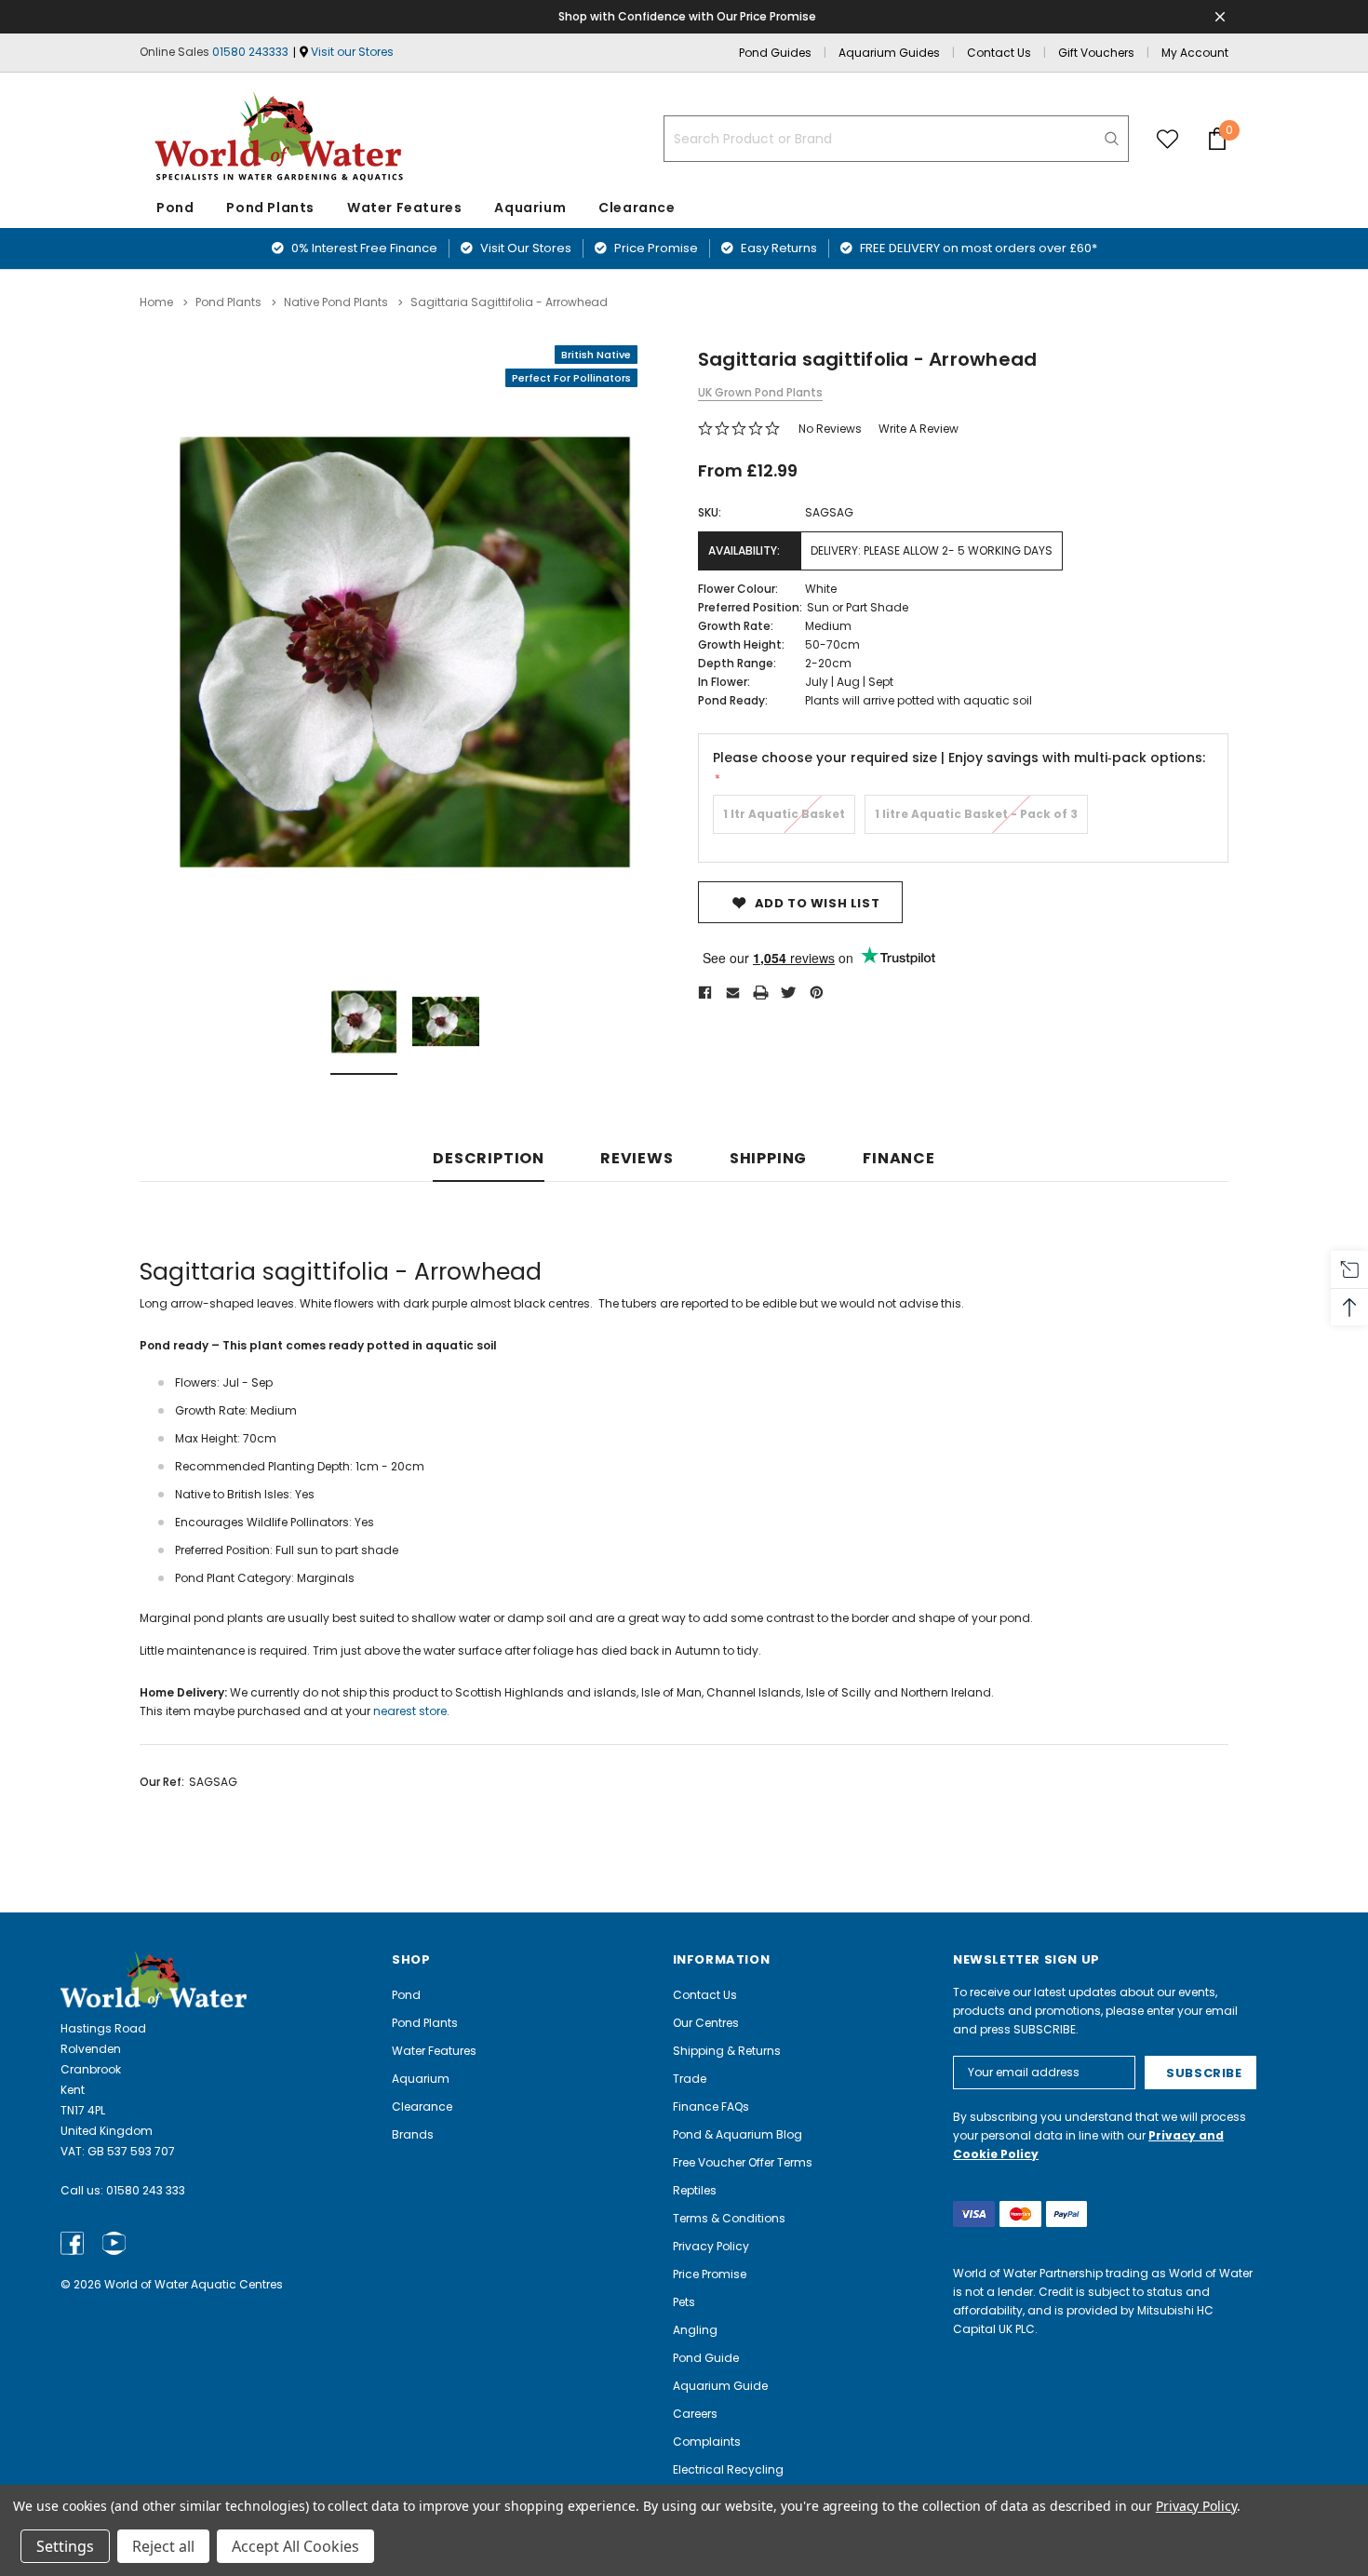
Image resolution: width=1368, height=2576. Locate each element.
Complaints (707, 2442)
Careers (695, 2414)
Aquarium (530, 208)
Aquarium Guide (720, 2386)
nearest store (410, 1711)
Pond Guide (706, 2358)
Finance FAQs (711, 2106)
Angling (695, 2330)
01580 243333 (250, 52)
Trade (690, 2079)
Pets (684, 2302)
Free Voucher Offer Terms (743, 2162)
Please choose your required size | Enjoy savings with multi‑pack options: (959, 758)
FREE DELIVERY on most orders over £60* (977, 248)
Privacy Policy (711, 2246)
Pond (175, 208)
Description (489, 1159)
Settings (65, 2546)
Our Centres (706, 2023)
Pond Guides (775, 53)
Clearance (422, 2106)
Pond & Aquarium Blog (738, 2134)
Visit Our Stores (524, 248)
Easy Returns (778, 248)
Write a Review (919, 429)
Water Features (404, 208)
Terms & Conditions (729, 2218)
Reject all (163, 2546)
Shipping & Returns (727, 2051)
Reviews (637, 1159)
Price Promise (655, 248)
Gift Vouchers (1096, 53)
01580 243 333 (146, 2190)
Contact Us (999, 53)
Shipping (768, 1159)
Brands (413, 2134)
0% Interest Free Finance (363, 248)
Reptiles (695, 2190)
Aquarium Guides (889, 53)
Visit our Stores (352, 52)
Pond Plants (270, 208)
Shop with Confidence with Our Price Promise (687, 16)
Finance (899, 1159)
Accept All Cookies (295, 2546)
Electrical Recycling (728, 2469)
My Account (1195, 53)
